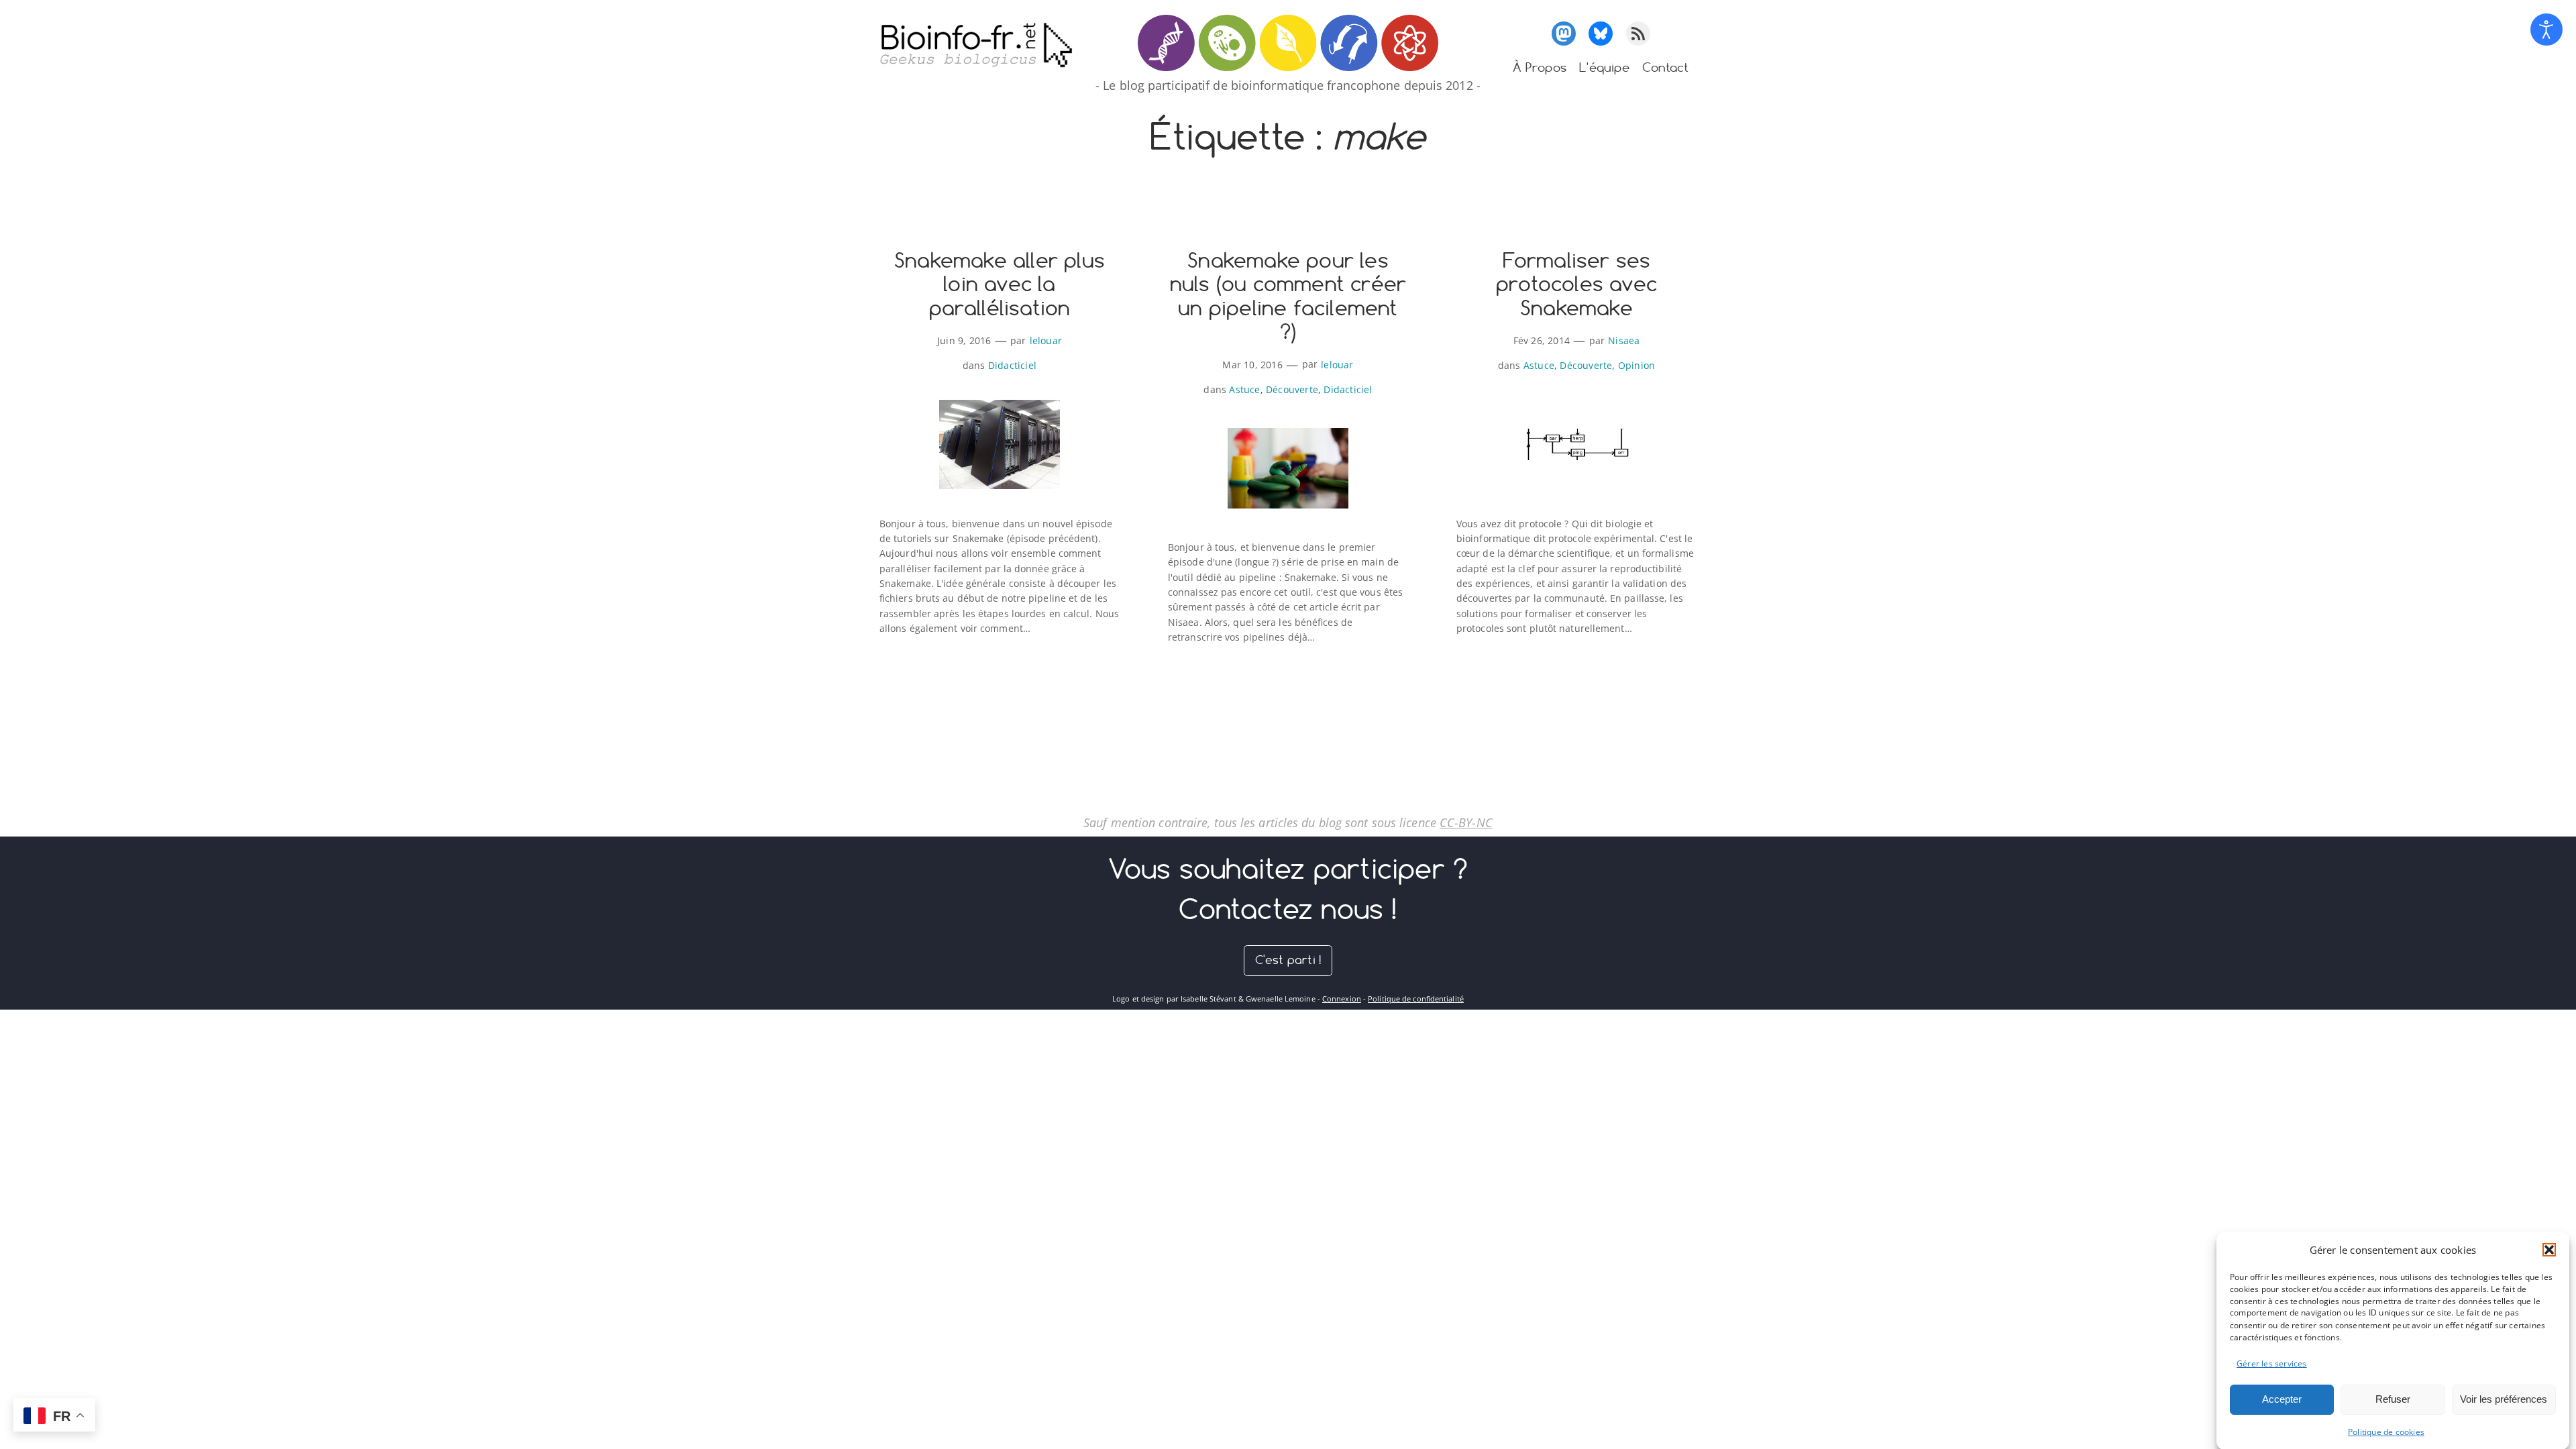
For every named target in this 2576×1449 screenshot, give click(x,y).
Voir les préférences (2504, 1399)
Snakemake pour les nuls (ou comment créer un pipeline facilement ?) (1288, 297)
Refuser (2393, 1399)
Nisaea (1624, 340)
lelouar (1046, 340)
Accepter (2282, 1399)
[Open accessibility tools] (2546, 30)
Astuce (1244, 389)
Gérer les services (2272, 1363)
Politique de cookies (2386, 1432)
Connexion (1342, 999)
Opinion (1636, 365)
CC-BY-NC (1466, 822)
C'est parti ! (1288, 960)
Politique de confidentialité (1416, 999)
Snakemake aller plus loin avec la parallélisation (1000, 285)
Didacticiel (1012, 365)
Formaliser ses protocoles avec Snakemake (1576, 285)
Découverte (1292, 389)
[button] (2549, 1250)
